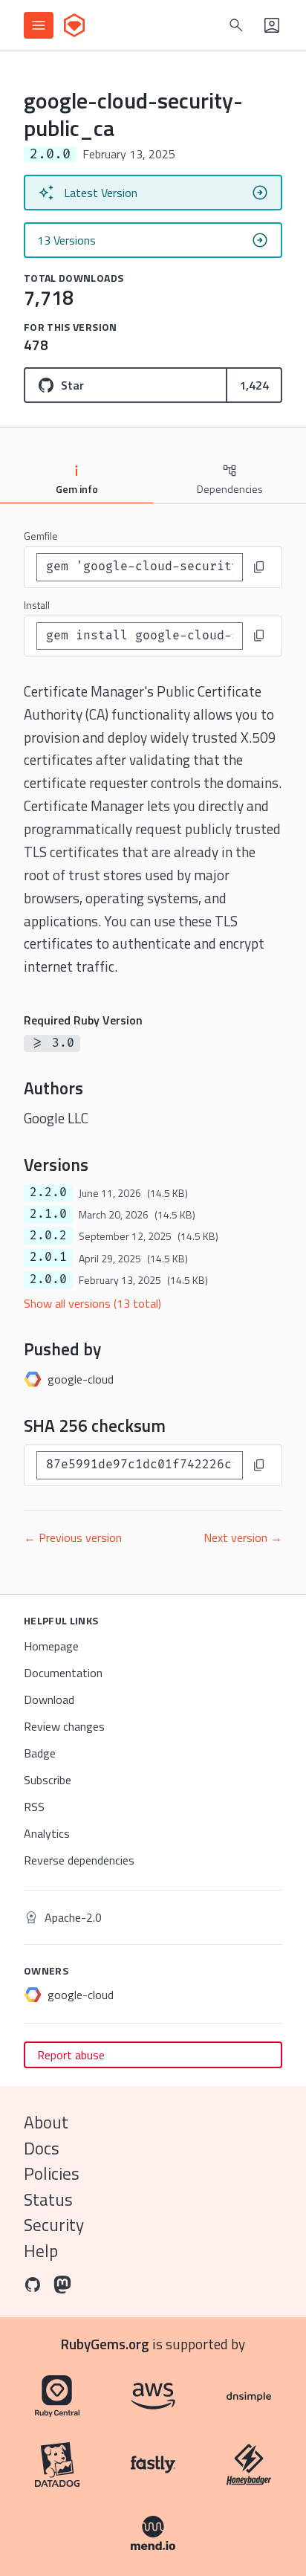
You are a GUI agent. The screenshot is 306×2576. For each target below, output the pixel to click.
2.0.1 (48, 1257)
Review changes (64, 1726)
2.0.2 (48, 1236)
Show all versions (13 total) (92, 1303)
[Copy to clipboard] (259, 567)
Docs (42, 2148)
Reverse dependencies (79, 1860)
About (46, 2122)
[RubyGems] (74, 25)
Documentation (63, 1673)
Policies (52, 2173)
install (37, 605)
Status (48, 2199)
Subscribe (48, 1780)
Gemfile (41, 536)
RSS (34, 1807)
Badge (40, 1753)
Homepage (51, 1646)
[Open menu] (39, 25)
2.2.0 (48, 1192)
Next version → (243, 1537)
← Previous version (73, 1537)
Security (54, 2225)
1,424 (254, 385)
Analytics (47, 1833)
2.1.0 (48, 1214)
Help (41, 2251)
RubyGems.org (105, 2344)
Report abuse (71, 2055)
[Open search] (236, 25)
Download (49, 1699)
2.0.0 (48, 1279)
